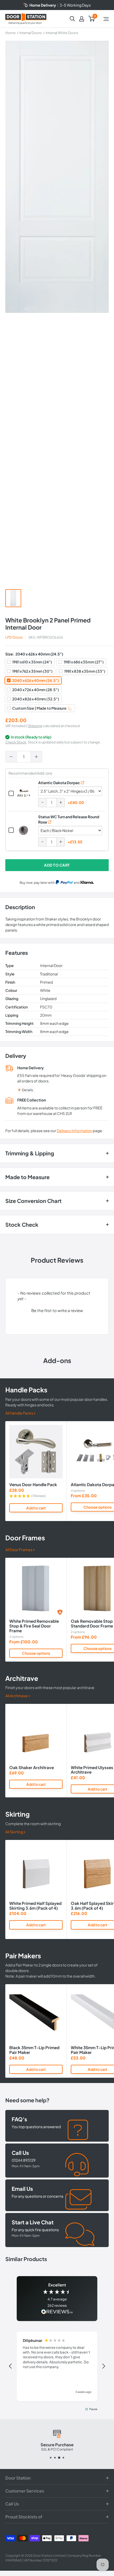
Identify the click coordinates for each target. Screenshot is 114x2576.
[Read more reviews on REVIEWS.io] (57, 2312)
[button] (57, 1310)
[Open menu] (106, 19)
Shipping (35, 726)
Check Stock (16, 742)
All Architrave (17, 1696)
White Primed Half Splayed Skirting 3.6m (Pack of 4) (35, 1906)
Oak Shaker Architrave (32, 1768)
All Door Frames (19, 1550)
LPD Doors (14, 637)
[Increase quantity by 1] (36, 757)
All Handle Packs (19, 1413)
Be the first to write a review (57, 1310)
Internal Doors (31, 33)
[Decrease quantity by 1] (11, 757)
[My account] (82, 19)
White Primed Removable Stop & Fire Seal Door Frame (34, 1626)
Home (10, 33)
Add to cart (57, 865)
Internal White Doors (62, 33)
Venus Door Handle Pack (33, 1485)
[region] (57, 2366)
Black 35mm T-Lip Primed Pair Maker (34, 2050)
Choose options (36, 1653)
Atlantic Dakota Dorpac (59, 783)
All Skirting (14, 1832)
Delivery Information (74, 1131)
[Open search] (72, 19)
